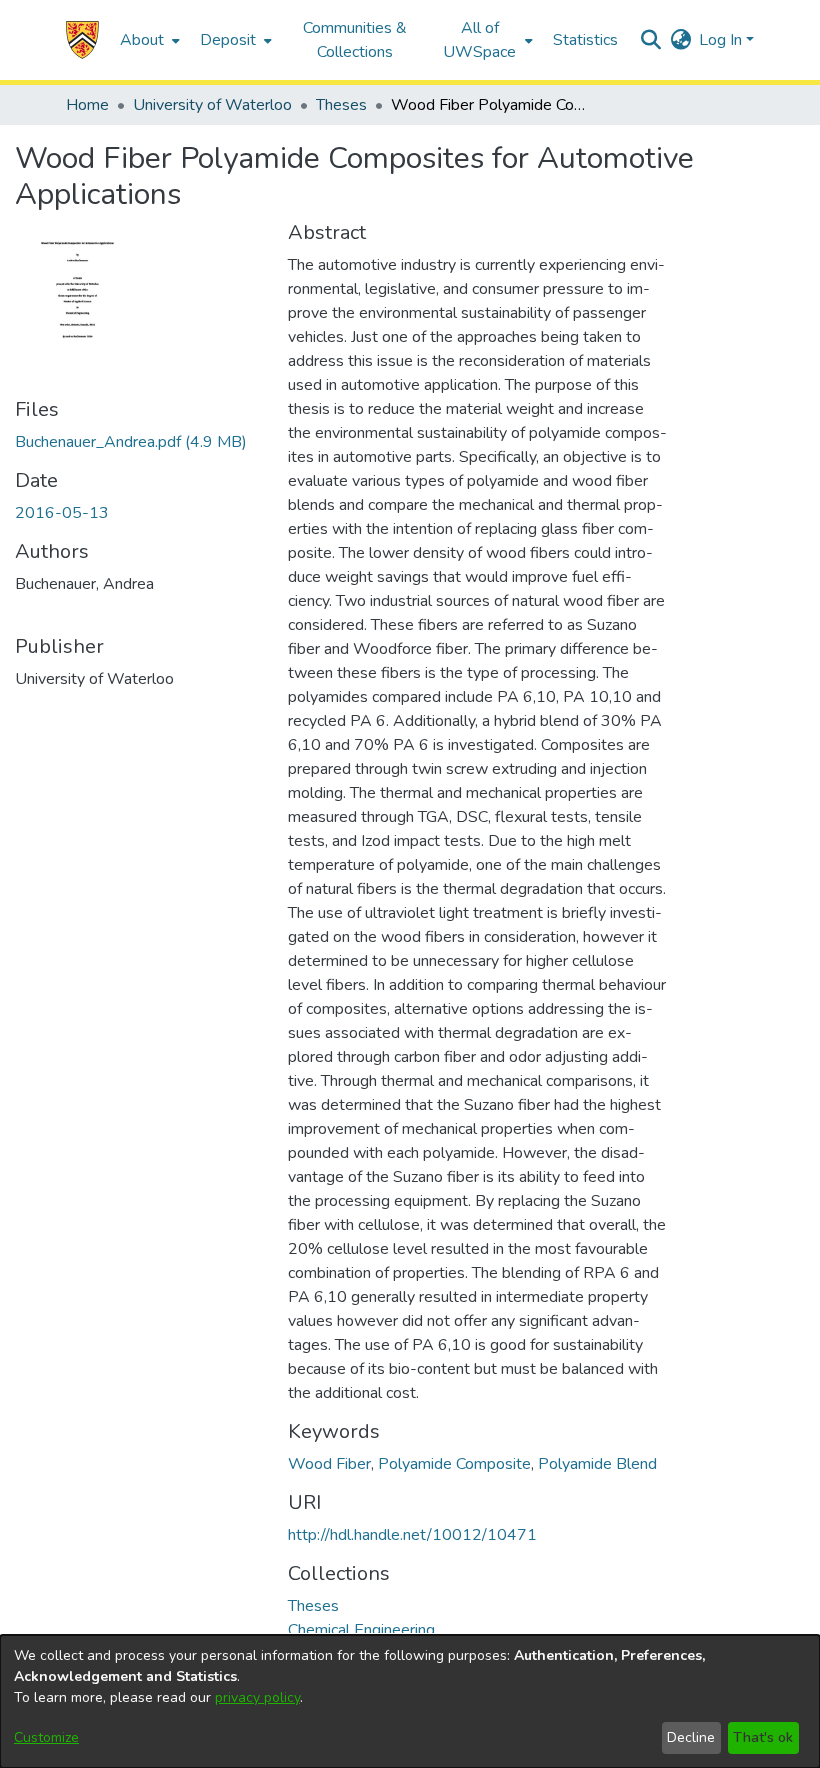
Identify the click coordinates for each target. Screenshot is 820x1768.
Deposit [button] (228, 40)
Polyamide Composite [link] (454, 1464)
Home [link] (87, 105)
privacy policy (257, 1697)
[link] (131, 442)
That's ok (763, 1737)
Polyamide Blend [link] (597, 1464)
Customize (46, 1737)
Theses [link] (341, 105)
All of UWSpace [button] (479, 40)
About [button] (142, 40)
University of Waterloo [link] (212, 105)
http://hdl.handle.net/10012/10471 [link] (412, 1535)
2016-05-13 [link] (62, 513)
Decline (691, 1737)
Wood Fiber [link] (329, 1464)
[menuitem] (148, 40)
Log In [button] (722, 40)
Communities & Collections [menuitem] (355, 40)
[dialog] (410, 1701)
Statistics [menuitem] (585, 40)
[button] (82, 40)
